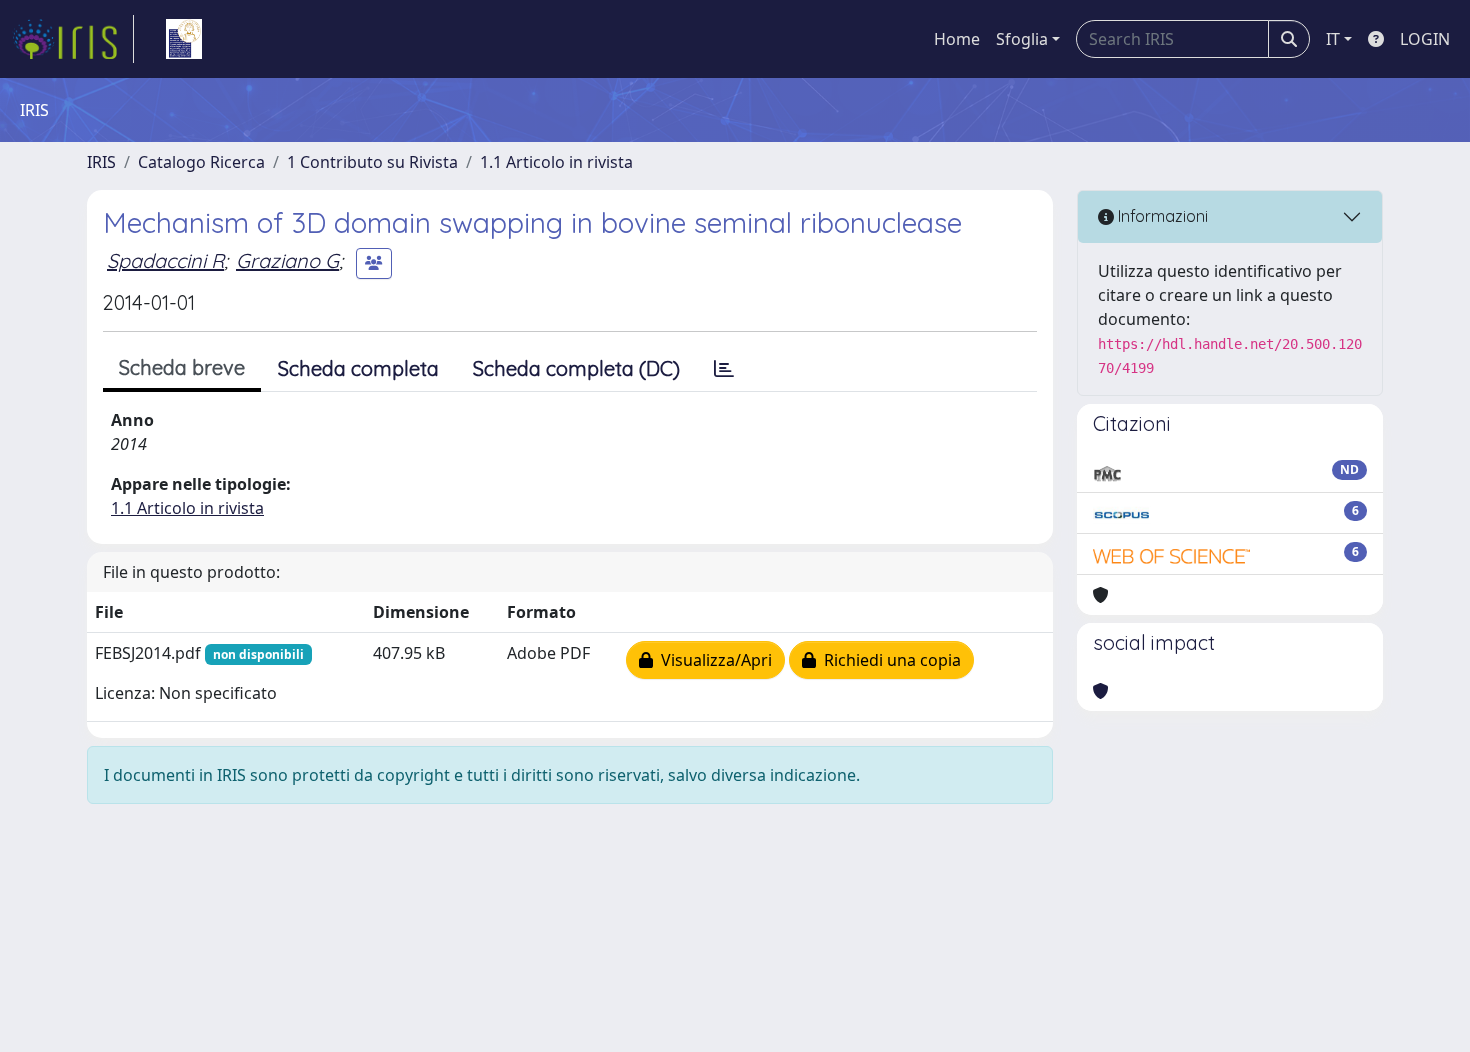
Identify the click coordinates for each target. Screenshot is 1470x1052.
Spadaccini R (165, 260)
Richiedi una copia (888, 660)
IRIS (101, 162)
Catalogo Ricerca (201, 162)
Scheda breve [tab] (182, 367)
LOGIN (1425, 39)
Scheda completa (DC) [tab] (576, 368)
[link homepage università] (184, 39)
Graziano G (287, 260)
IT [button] (1333, 39)
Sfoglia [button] (1022, 39)
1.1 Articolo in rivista (556, 162)
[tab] (724, 369)
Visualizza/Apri (712, 660)
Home (957, 39)
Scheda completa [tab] (358, 368)
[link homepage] (73, 39)
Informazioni (1161, 216)
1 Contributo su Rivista (372, 162)
